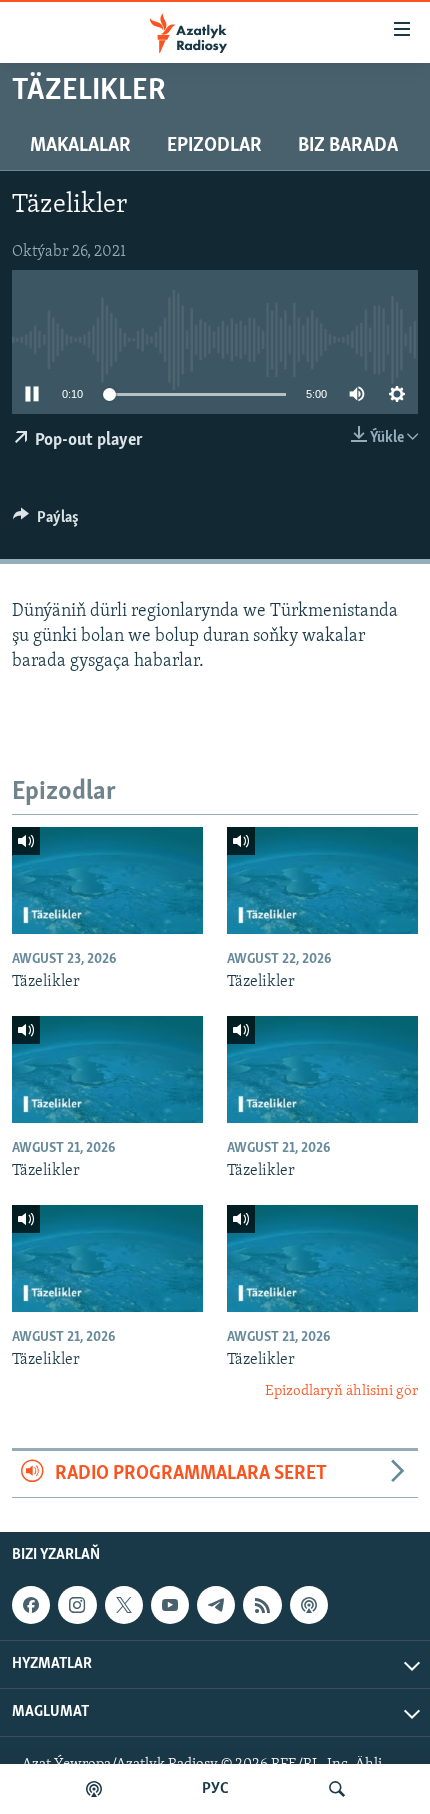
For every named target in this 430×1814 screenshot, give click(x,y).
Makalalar (80, 146)
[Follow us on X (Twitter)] (124, 1605)
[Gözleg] (337, 1789)
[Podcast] (309, 1605)
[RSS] (262, 1605)
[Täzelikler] (107, 880)
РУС (215, 1789)
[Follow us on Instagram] (77, 1605)
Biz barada (348, 146)
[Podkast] (94, 1789)
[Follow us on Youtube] (170, 1605)
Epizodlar (214, 146)
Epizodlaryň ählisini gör (341, 1391)
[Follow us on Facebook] (31, 1605)
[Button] (46, 522)
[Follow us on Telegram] (216, 1605)
